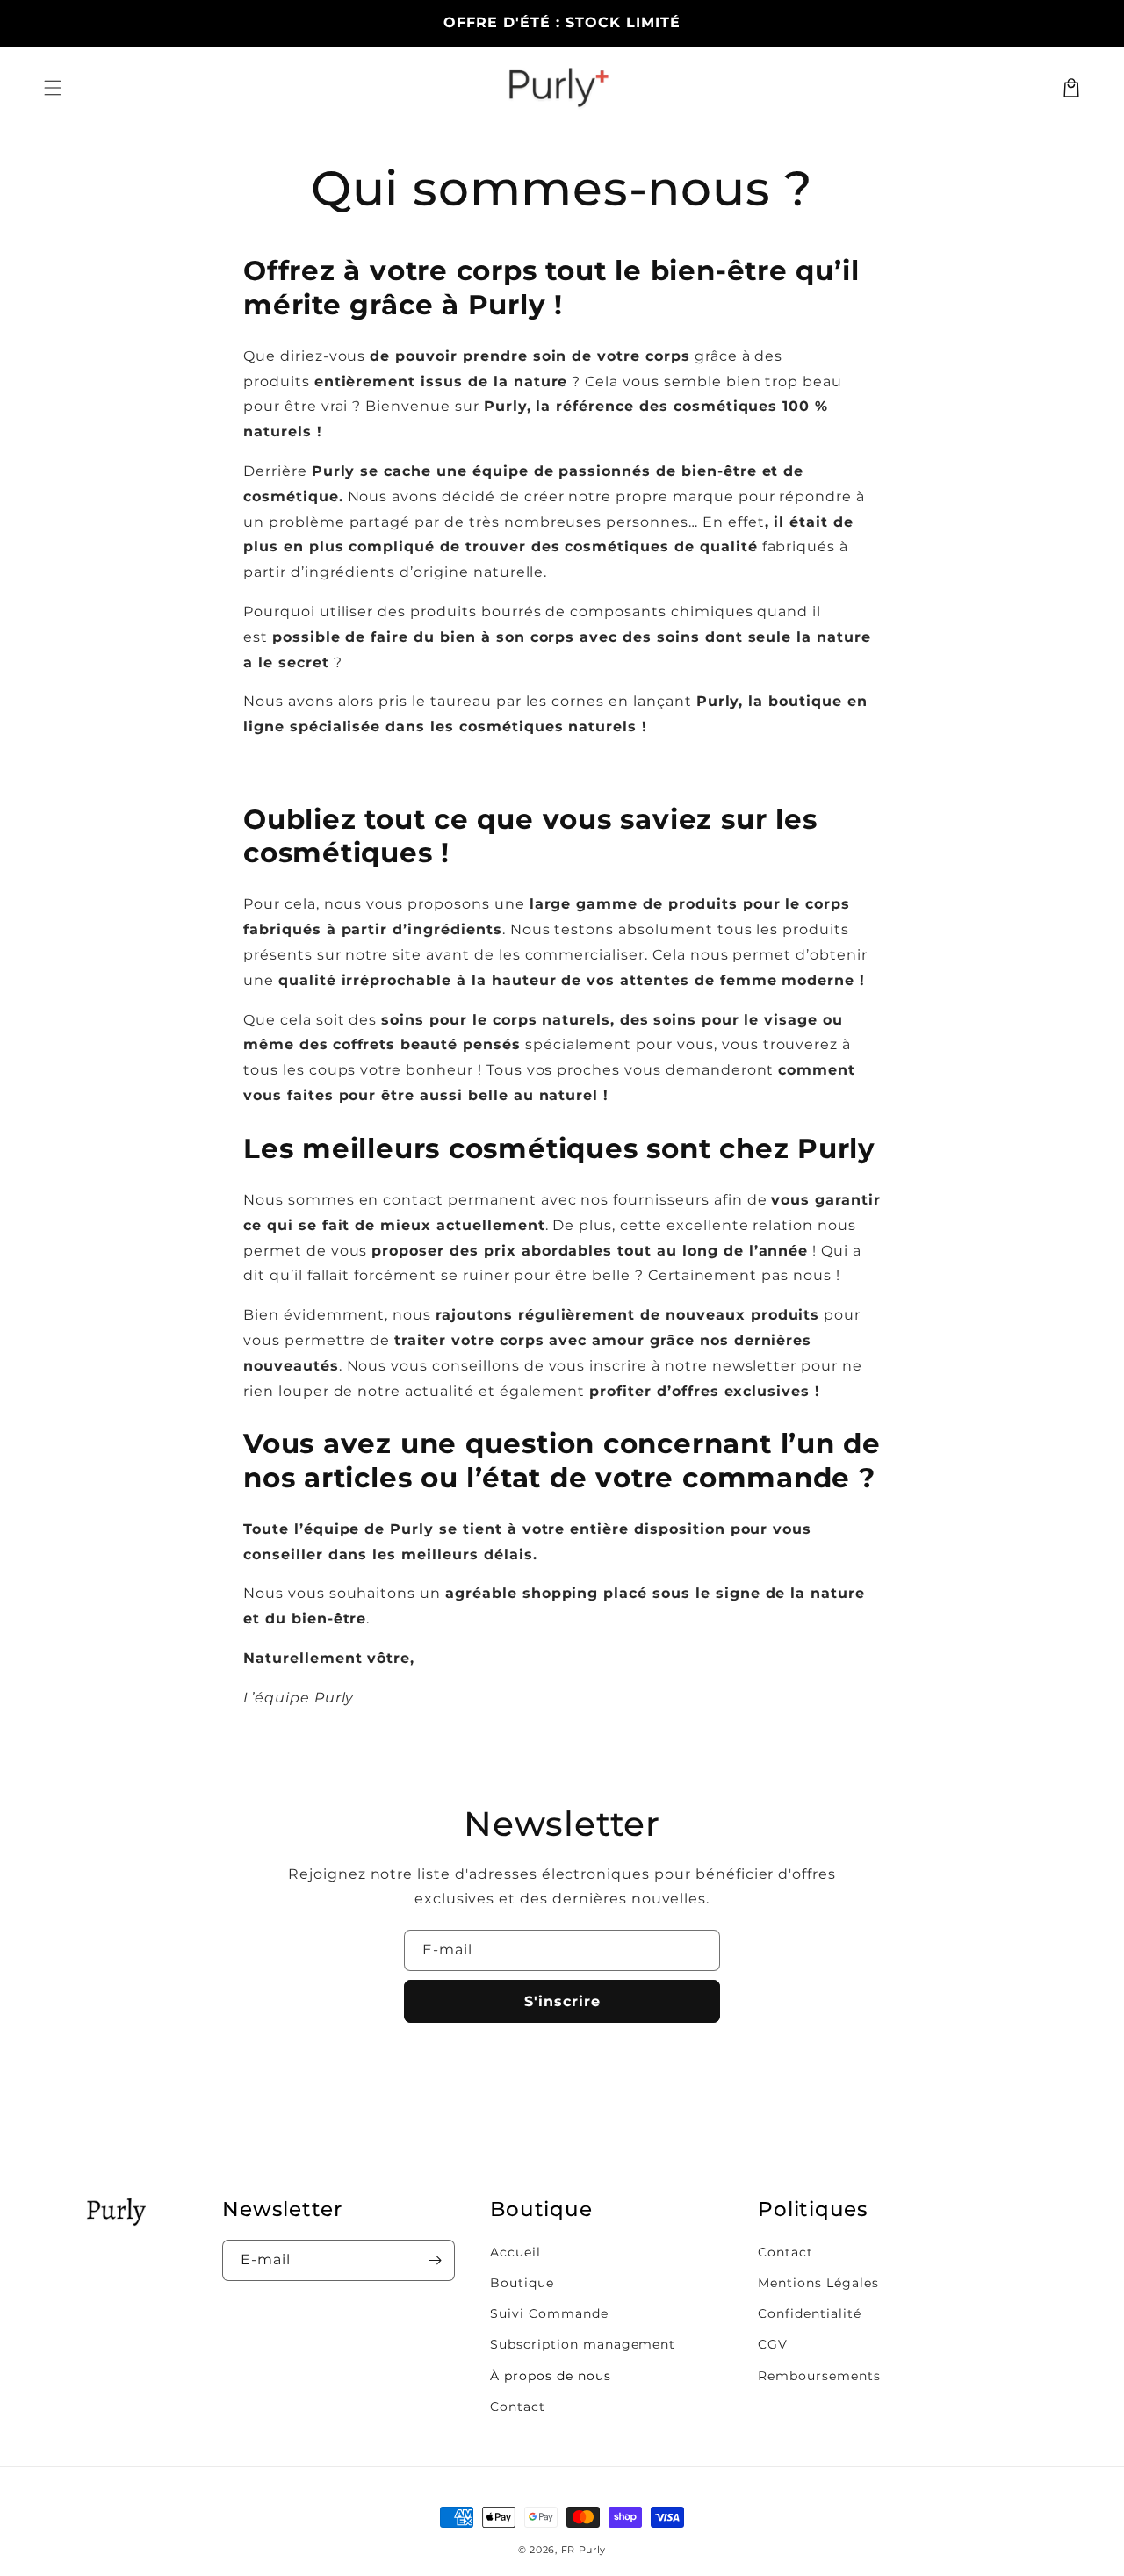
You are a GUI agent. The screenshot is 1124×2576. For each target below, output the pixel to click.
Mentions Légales (818, 2283)
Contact (518, 2407)
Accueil (515, 2252)
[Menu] (53, 88)
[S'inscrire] (435, 2260)
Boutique (522, 2283)
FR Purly (584, 2550)
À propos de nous (550, 2376)
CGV (773, 2344)
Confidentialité (809, 2313)
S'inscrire (562, 2001)
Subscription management (583, 2344)
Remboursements (819, 2376)
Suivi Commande (549, 2313)
